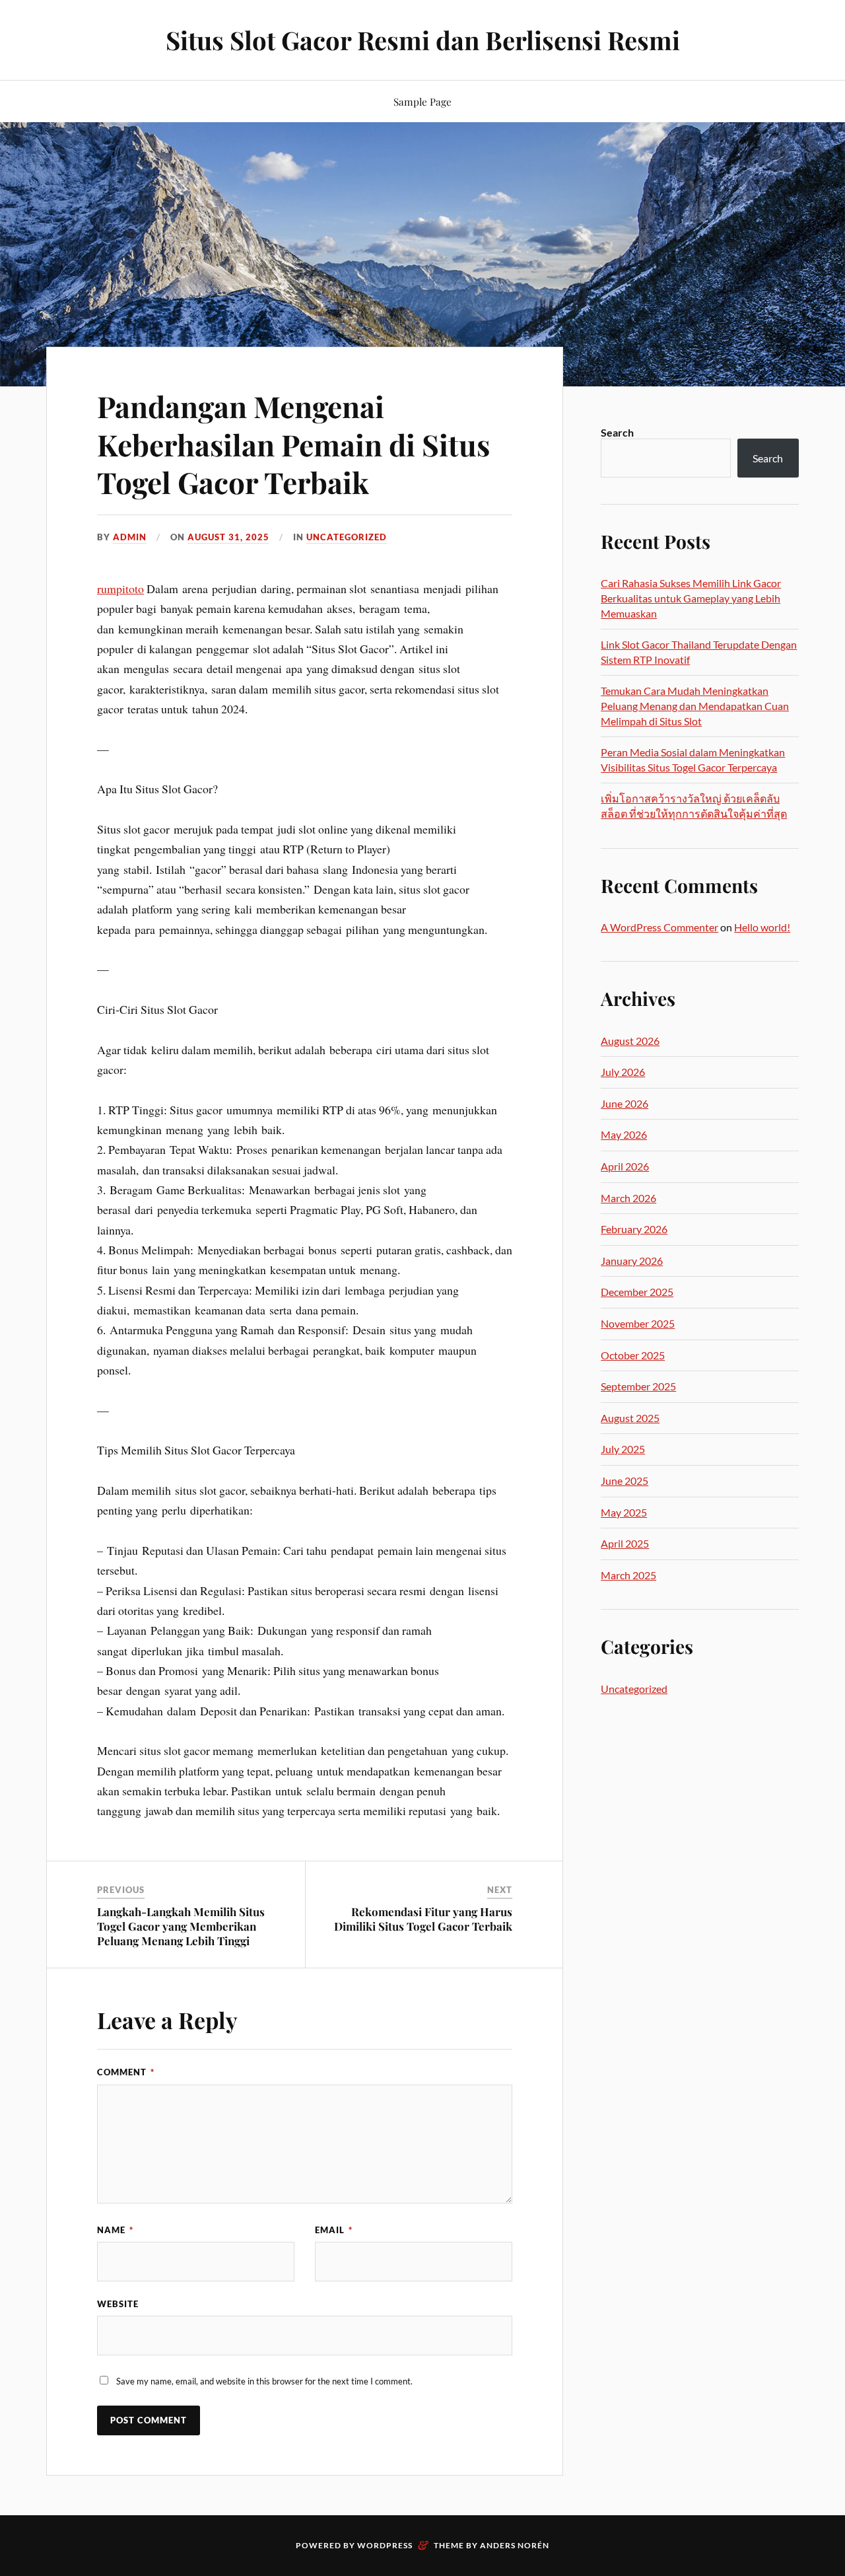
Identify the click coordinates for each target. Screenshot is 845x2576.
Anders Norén (515, 2545)
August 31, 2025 (228, 537)
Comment (126, 2072)
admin (130, 537)
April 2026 (625, 1166)
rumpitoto (120, 589)
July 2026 (623, 1072)
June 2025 (625, 1481)
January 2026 (632, 1261)
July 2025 (623, 1449)
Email (334, 2230)
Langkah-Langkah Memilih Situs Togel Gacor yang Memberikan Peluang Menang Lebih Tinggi (181, 1926)
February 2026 (634, 1229)
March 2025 (628, 1575)
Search (617, 432)
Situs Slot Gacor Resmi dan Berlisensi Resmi (423, 40)
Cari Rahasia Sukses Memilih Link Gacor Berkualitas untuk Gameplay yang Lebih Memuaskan (691, 598)
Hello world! (762, 927)
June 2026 (625, 1103)
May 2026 (624, 1134)
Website (118, 2304)
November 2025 (638, 1323)
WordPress (385, 2545)
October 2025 (633, 1355)
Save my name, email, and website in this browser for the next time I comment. (264, 2381)
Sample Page (422, 101)
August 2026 (630, 1041)
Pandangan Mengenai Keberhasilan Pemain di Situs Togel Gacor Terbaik (293, 444)
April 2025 (625, 1543)
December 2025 (637, 1292)
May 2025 (624, 1512)
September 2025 (638, 1386)
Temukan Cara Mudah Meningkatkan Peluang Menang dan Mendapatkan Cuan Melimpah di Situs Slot (695, 705)
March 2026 (628, 1198)
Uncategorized (347, 537)
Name (115, 2230)
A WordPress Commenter (659, 927)
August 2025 (630, 1418)
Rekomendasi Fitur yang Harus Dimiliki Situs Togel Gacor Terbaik (423, 1919)
